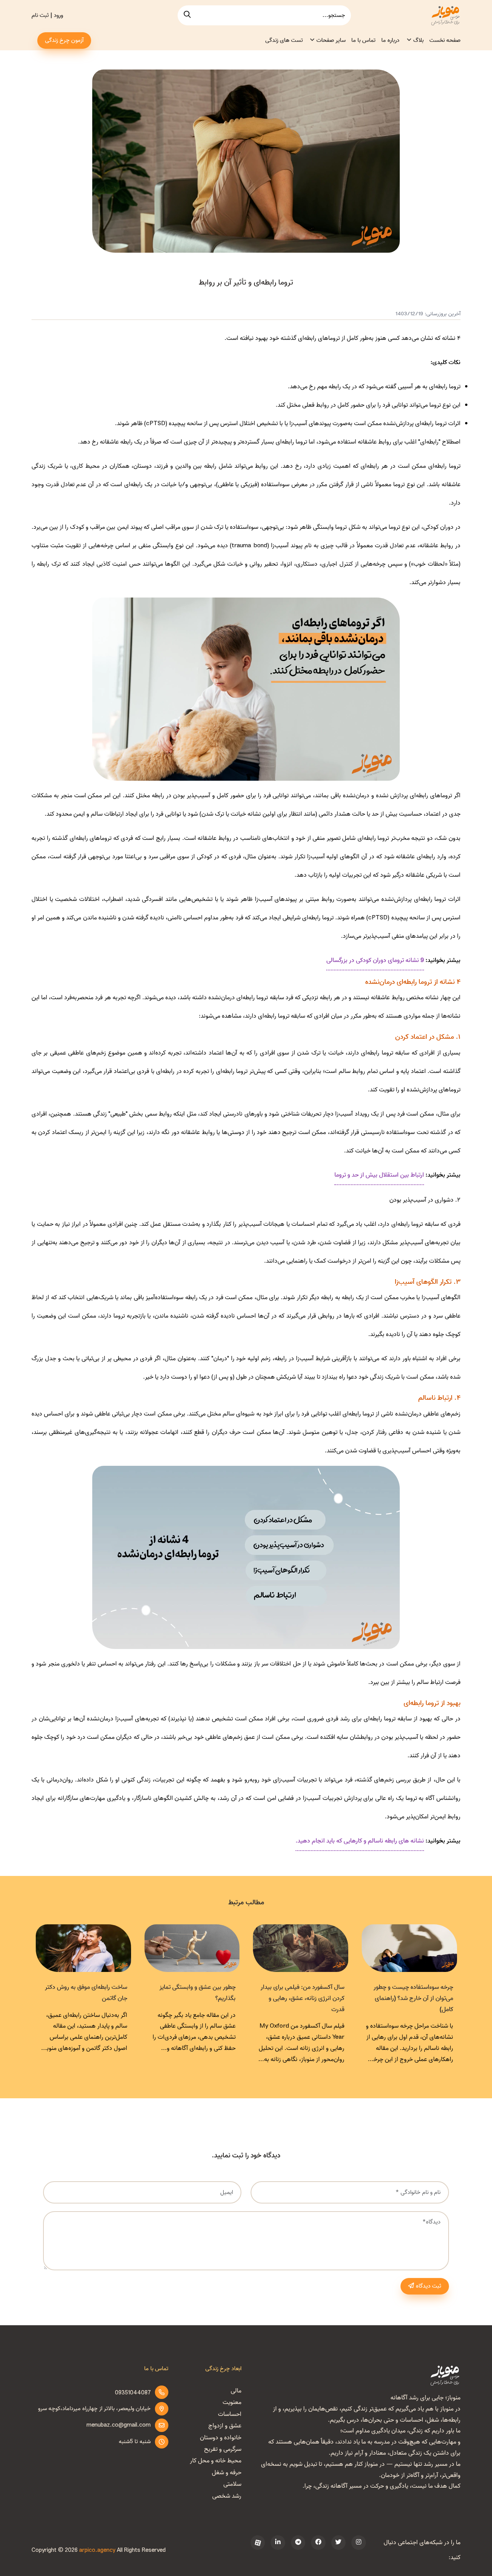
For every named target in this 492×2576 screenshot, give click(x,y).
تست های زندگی (284, 40)
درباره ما (390, 40)
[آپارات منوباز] (258, 2543)
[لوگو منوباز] (445, 2375)
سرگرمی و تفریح (223, 2449)
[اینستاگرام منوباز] (358, 2543)
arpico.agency (97, 2550)
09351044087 (133, 2393)
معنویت (232, 2402)
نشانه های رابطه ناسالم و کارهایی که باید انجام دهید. (360, 1841)
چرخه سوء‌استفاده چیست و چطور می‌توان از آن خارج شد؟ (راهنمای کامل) (413, 1998)
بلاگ (418, 40)
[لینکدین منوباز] (278, 2543)
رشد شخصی (227, 2496)
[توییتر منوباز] (338, 2543)
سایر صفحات (331, 40)
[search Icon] (187, 15)
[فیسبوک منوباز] (318, 2543)
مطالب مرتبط (246, 1903)
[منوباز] (445, 15)
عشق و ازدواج (225, 2426)
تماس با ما (363, 40)
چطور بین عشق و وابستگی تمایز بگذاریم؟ (198, 1993)
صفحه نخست (445, 40)
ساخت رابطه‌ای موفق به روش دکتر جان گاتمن (86, 1993)
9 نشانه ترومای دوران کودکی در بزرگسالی (375, 960)
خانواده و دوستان (221, 2438)
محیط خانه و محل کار (216, 2461)
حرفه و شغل (227, 2473)
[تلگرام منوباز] (298, 2543)
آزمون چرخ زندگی (64, 40)
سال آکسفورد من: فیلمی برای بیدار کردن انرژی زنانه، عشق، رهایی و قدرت (303, 1998)
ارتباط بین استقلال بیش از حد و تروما (379, 1175)
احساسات (230, 2414)
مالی (236, 2391)
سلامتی (232, 2484)
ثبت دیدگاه (429, 2286)
